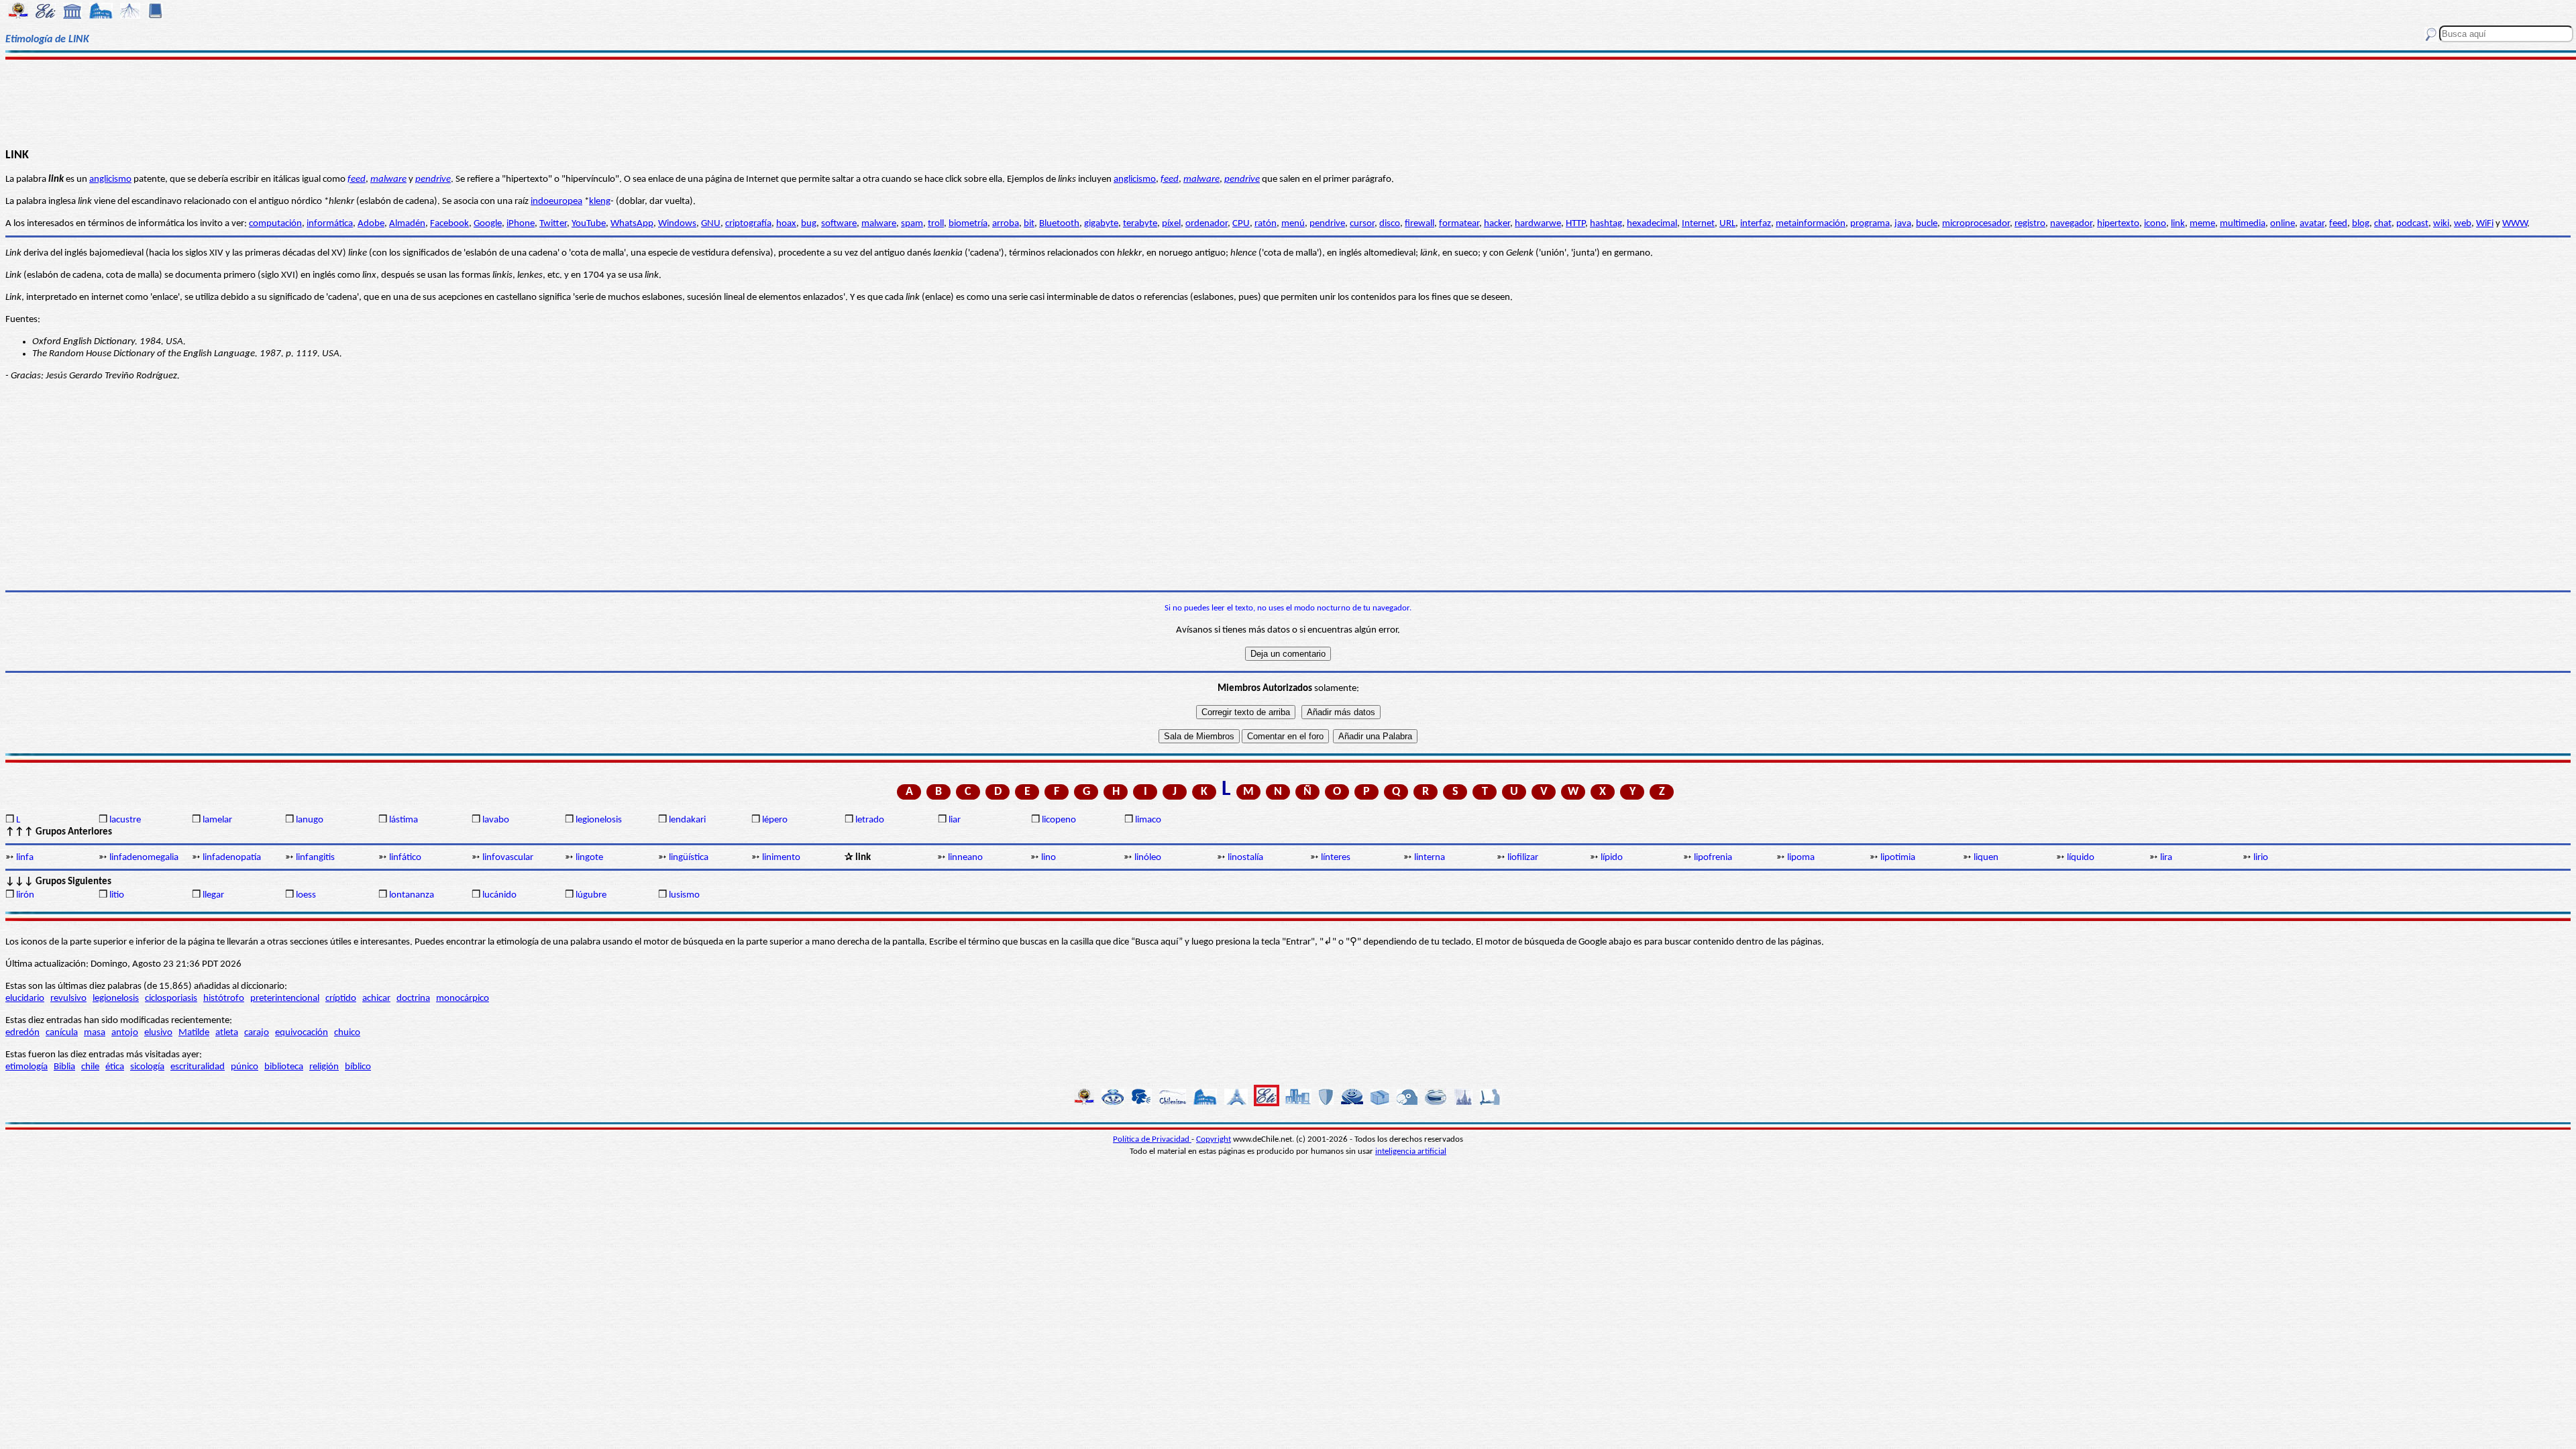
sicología (147, 1067)
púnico (245, 1067)
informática (330, 224)
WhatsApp (632, 224)
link (2178, 224)
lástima (404, 820)
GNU (711, 224)
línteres (1336, 858)
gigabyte (1101, 224)
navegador (2071, 224)
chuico (347, 1033)
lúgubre (591, 895)
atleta (227, 1033)
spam (912, 224)
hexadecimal (1652, 224)
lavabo (496, 820)
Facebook (449, 224)
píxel (1171, 224)
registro (2030, 224)
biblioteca (284, 1067)
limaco (1148, 820)
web (2463, 224)
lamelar (217, 820)
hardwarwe (1538, 224)
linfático (405, 858)
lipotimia (1898, 858)
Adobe (371, 224)
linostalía (1245, 858)
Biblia (64, 1067)
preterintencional (285, 999)
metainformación (1811, 224)
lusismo (684, 895)
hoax (786, 224)
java (1903, 224)
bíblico (358, 1067)
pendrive (433, 179)
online (2283, 224)
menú (1293, 224)
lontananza (412, 895)
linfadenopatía (232, 858)
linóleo (1148, 858)
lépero (775, 820)
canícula (62, 1033)
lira (2166, 858)
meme (2202, 224)
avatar (2312, 224)
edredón (22, 1033)
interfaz (1756, 224)
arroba (1006, 224)
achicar (376, 999)
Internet (1698, 224)
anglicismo (110, 179)
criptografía (748, 224)
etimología (26, 1067)
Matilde (194, 1033)
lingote (589, 858)
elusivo (158, 1033)
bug (809, 224)
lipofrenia (1713, 858)
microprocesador (1976, 224)
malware (388, 179)
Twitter (553, 224)
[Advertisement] (1288, 102)
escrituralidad (198, 1067)
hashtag (1606, 224)
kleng (600, 202)
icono (2155, 224)
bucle (1927, 224)
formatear (1459, 224)
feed (357, 179)
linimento (781, 858)
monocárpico (463, 999)
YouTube (589, 224)
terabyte (1140, 224)
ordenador (1206, 224)
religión (324, 1067)
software (839, 224)
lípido (1612, 858)
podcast (2412, 224)
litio (117, 895)
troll (936, 224)
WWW (2515, 224)
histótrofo (224, 999)
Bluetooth (1059, 224)
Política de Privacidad (1152, 1139)
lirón (25, 895)
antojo (125, 1033)
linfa (25, 858)
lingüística (689, 858)
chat (2383, 224)
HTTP (1575, 224)
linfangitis (315, 858)
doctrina (413, 999)
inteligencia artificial (1411, 1151)
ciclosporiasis (171, 999)
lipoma (1801, 858)
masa (95, 1033)
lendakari (687, 820)
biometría (968, 224)
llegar (213, 895)
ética (115, 1067)
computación (275, 224)
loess (306, 895)
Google (488, 224)
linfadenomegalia (144, 858)
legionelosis (599, 820)
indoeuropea (556, 202)
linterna (1430, 858)
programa (1870, 224)
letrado (870, 820)
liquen (1986, 858)
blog (2361, 224)
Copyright (1214, 1139)
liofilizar (1523, 858)
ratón (1266, 224)
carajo (257, 1033)
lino (1049, 858)
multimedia (2243, 224)
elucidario (25, 999)
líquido (2081, 858)
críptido (341, 999)
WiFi (2485, 224)
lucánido (499, 895)
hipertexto (2118, 224)
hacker (1497, 224)
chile (90, 1067)
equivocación (302, 1033)
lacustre (125, 820)
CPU (1241, 224)
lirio (2261, 858)
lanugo (310, 820)
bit (1029, 224)
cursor (1362, 224)
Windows (677, 224)
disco (1390, 224)
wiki (2441, 224)
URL (1727, 224)
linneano (965, 858)
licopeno (1059, 820)
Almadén (407, 224)
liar (955, 820)
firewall (1419, 224)
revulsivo (68, 999)
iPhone (521, 224)
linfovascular (508, 858)
